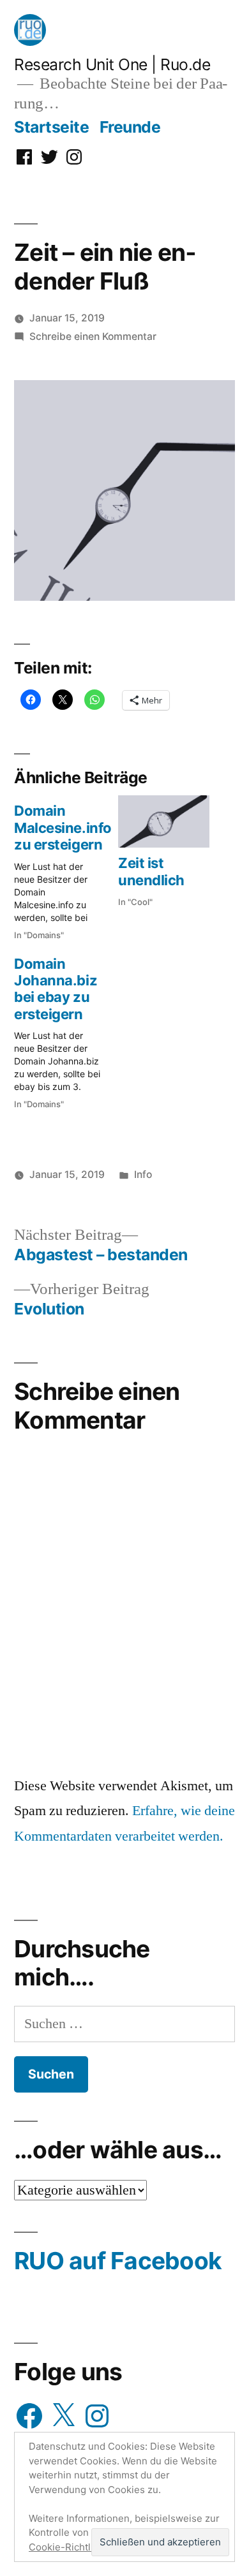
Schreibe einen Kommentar (93, 336)
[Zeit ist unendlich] (164, 821)
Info (143, 1174)
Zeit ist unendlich (151, 871)
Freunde (130, 127)
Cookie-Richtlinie (68, 2547)
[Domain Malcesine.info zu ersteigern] (66, 868)
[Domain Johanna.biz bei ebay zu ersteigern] (66, 1030)
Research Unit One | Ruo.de (112, 64)
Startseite (51, 127)
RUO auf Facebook (118, 2261)
